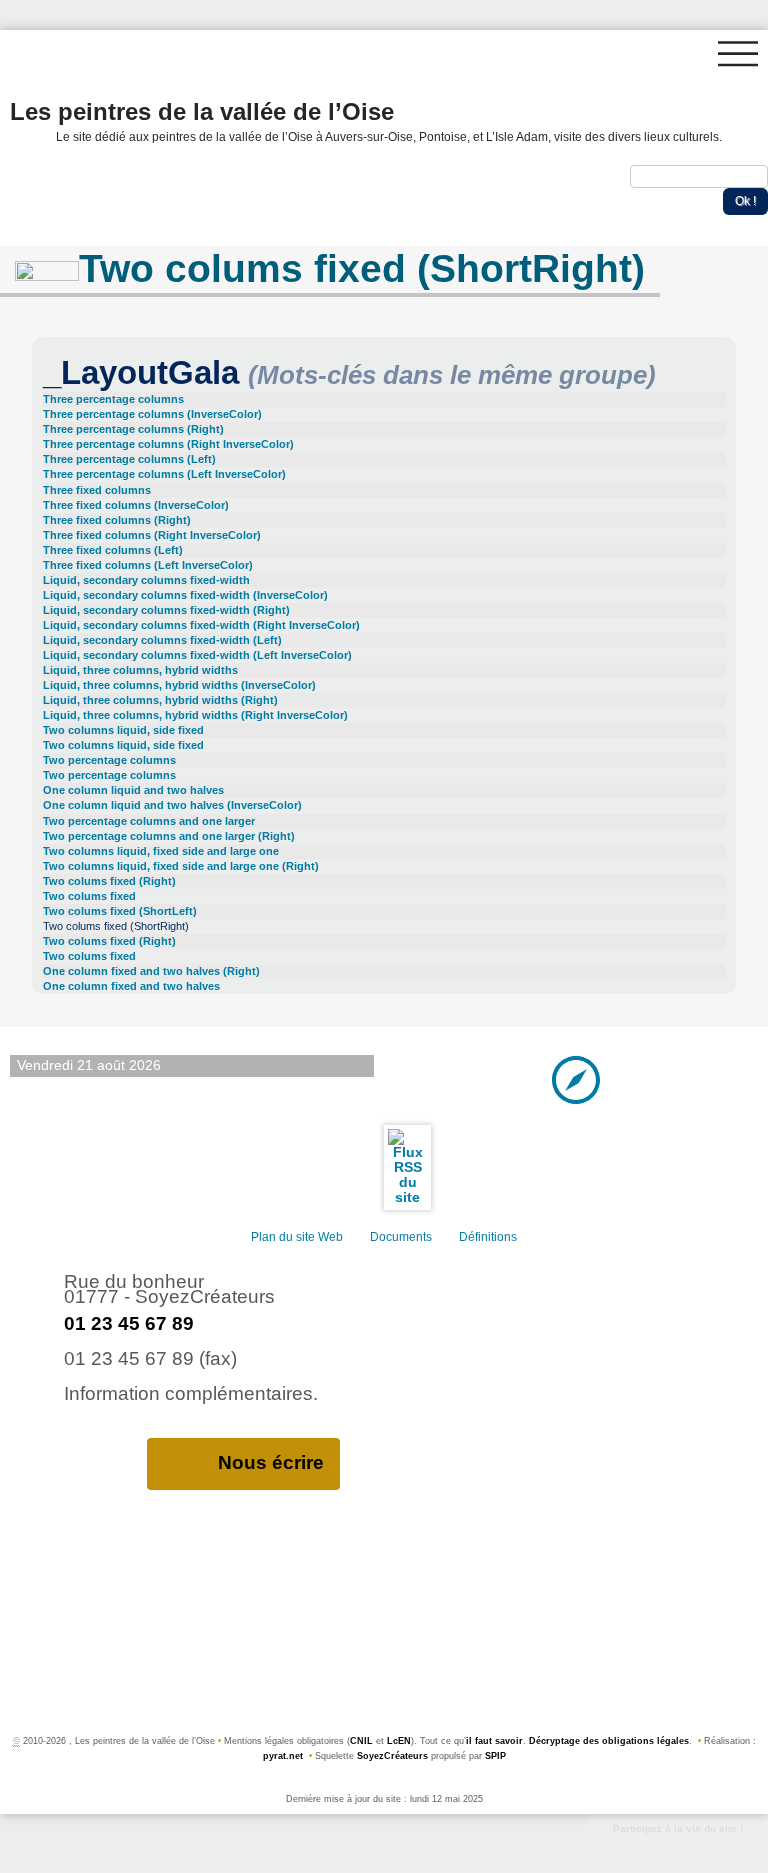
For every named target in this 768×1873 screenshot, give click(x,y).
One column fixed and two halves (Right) (151, 971)
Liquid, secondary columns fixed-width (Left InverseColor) (197, 655)
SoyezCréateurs (392, 1756)
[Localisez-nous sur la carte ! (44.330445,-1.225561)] (576, 1079)
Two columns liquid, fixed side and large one (161, 851)
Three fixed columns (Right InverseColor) (152, 535)
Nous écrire (271, 1462)
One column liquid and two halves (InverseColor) (172, 805)
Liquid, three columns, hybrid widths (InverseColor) (179, 685)
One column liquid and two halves (133, 790)
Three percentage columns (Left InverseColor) (164, 474)
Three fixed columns (97, 490)
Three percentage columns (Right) (133, 429)
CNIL (361, 1741)
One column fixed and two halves (131, 986)
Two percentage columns (109, 760)
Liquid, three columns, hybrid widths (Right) (160, 700)
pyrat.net (283, 1756)
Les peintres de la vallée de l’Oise (366, 119)
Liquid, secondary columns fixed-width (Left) (162, 640)
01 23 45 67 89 (129, 1323)
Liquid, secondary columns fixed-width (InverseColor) (185, 595)
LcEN (399, 1741)
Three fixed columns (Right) (117, 520)
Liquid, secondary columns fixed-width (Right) (166, 610)
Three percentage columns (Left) (129, 459)
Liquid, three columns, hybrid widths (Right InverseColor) (195, 715)
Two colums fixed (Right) (109, 881)
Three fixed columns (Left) (113, 550)
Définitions (488, 1237)
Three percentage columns (113, 399)
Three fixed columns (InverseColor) (136, 505)
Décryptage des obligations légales (609, 1741)
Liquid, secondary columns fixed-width (146, 580)
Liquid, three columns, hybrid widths (140, 670)
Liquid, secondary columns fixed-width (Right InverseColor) (201, 625)
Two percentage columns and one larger (149, 821)
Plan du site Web (297, 1237)
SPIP (495, 1756)
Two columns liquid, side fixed (123, 730)
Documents (401, 1237)
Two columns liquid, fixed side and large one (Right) (181, 866)
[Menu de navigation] (738, 54)
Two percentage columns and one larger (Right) (169, 836)
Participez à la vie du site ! (678, 1828)
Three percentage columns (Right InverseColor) (168, 444)
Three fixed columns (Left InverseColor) (148, 565)
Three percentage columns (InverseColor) (152, 414)
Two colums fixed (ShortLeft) (120, 911)
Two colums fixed (89, 896)
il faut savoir (494, 1741)
